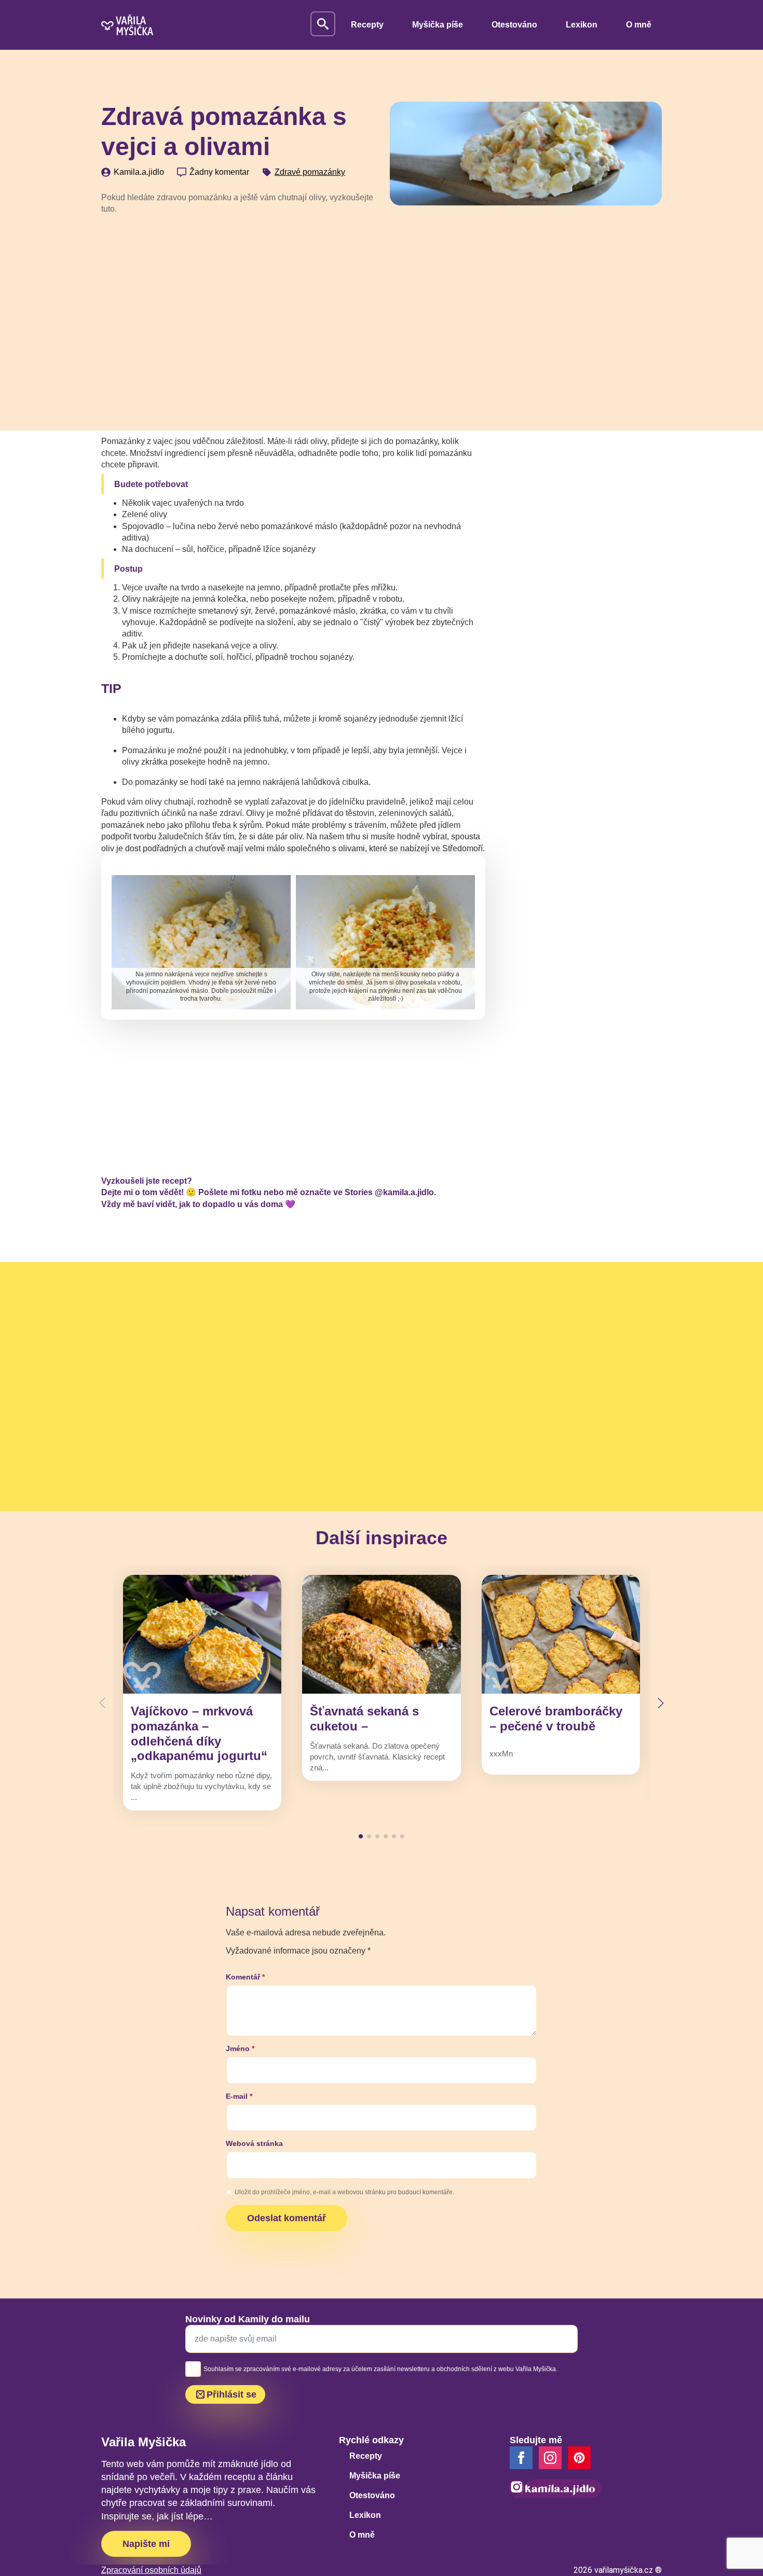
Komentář (245, 1977)
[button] (661, 1703)
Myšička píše (438, 25)
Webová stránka (254, 2143)
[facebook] (521, 2458)
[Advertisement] (237, 301)
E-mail (239, 2096)
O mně (639, 25)
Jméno (240, 2048)
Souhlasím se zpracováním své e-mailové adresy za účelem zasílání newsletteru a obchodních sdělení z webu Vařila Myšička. (380, 2369)
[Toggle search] (323, 24)
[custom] (579, 2458)
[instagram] (550, 2458)
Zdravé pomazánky (310, 172)
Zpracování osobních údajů (151, 2570)
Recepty (367, 25)
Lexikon (582, 25)
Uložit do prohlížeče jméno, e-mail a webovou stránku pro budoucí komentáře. (344, 2192)
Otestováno (514, 25)
